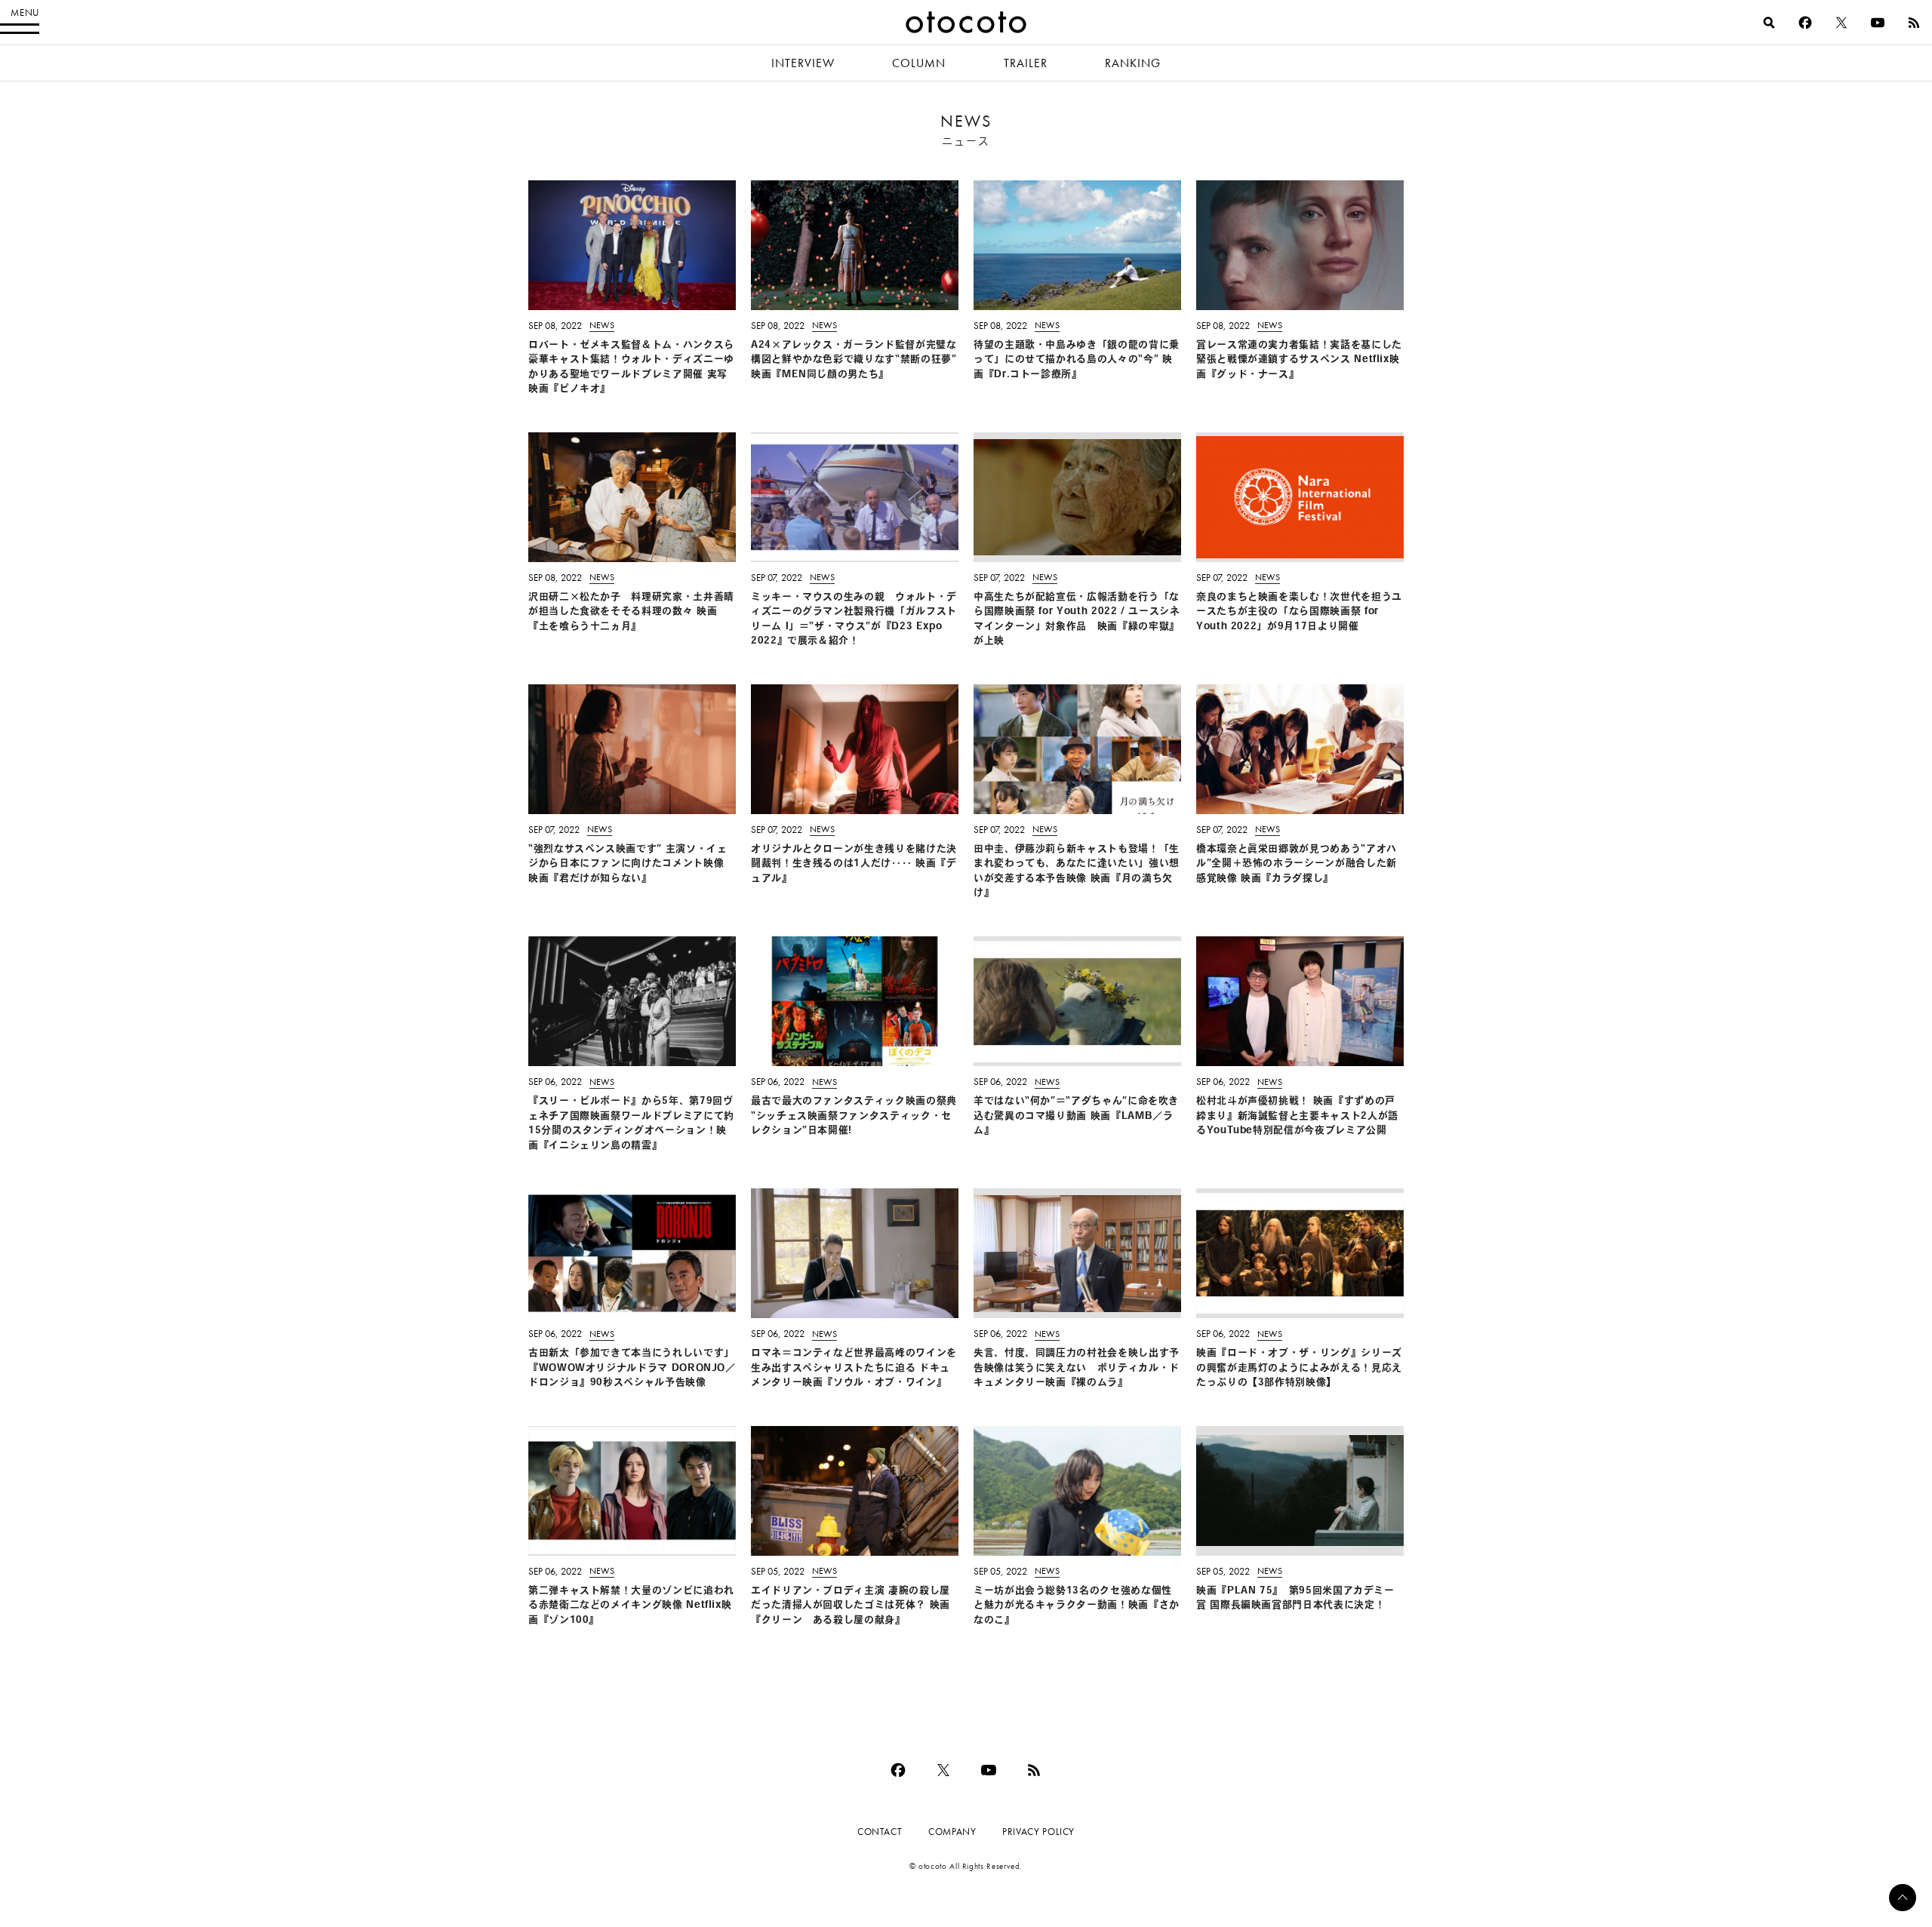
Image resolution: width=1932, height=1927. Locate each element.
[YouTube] (1878, 23)
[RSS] (1914, 23)
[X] (1841, 23)
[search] (1769, 23)
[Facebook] (1805, 23)
